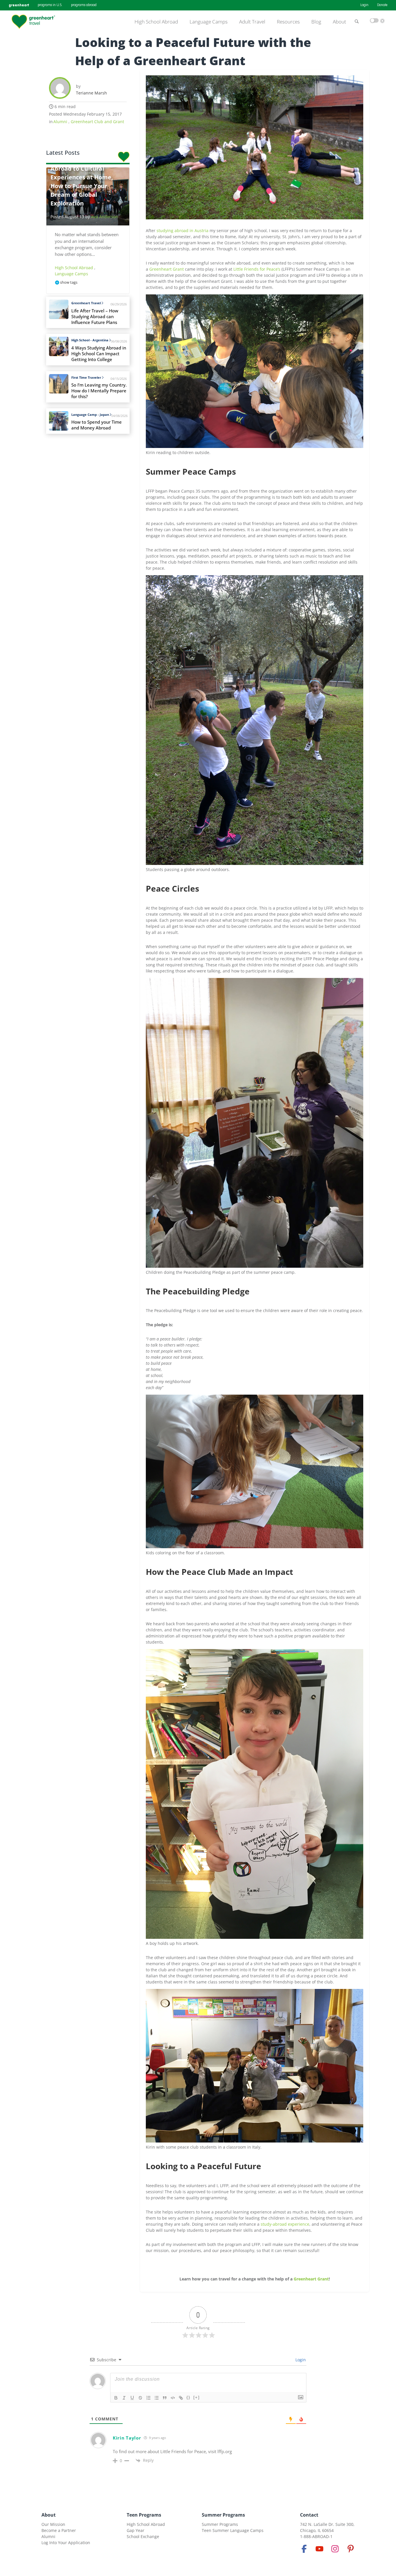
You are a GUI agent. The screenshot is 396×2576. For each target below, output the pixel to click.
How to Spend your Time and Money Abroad (97, 425)
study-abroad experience (285, 2224)
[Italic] (124, 2398)
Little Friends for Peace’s (257, 269)
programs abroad (84, 5)
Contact (309, 2515)
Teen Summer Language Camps (233, 2530)
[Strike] (140, 2398)
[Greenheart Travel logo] (33, 22)
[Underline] (132, 2398)
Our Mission (53, 2524)
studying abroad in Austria (182, 231)
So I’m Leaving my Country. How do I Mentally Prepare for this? (99, 391)
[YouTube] (319, 2549)
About (339, 22)
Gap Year (136, 2530)
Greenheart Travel (86, 303)
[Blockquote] (165, 2398)
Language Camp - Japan (90, 415)
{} (188, 2397)
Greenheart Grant (167, 269)
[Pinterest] (350, 2549)
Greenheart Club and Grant (97, 122)
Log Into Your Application (66, 2543)
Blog (316, 22)
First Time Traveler (86, 377)
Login (364, 5)
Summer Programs (223, 2515)
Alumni (61, 122)
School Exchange (143, 2536)
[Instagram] (335, 2549)
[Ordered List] (148, 2398)
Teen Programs (144, 2515)
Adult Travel (252, 22)
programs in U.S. (50, 5)
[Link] (181, 2398)
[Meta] (304, 2549)
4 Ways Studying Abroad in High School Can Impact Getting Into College (99, 354)
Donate (382, 5)
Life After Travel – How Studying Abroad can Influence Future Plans (95, 317)
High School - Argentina (90, 340)
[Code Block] (173, 2398)
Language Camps (209, 22)
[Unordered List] (157, 2398)
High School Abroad (156, 22)
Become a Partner (59, 2530)
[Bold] (116, 2398)
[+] (197, 2397)
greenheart (19, 5)
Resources (288, 22)
